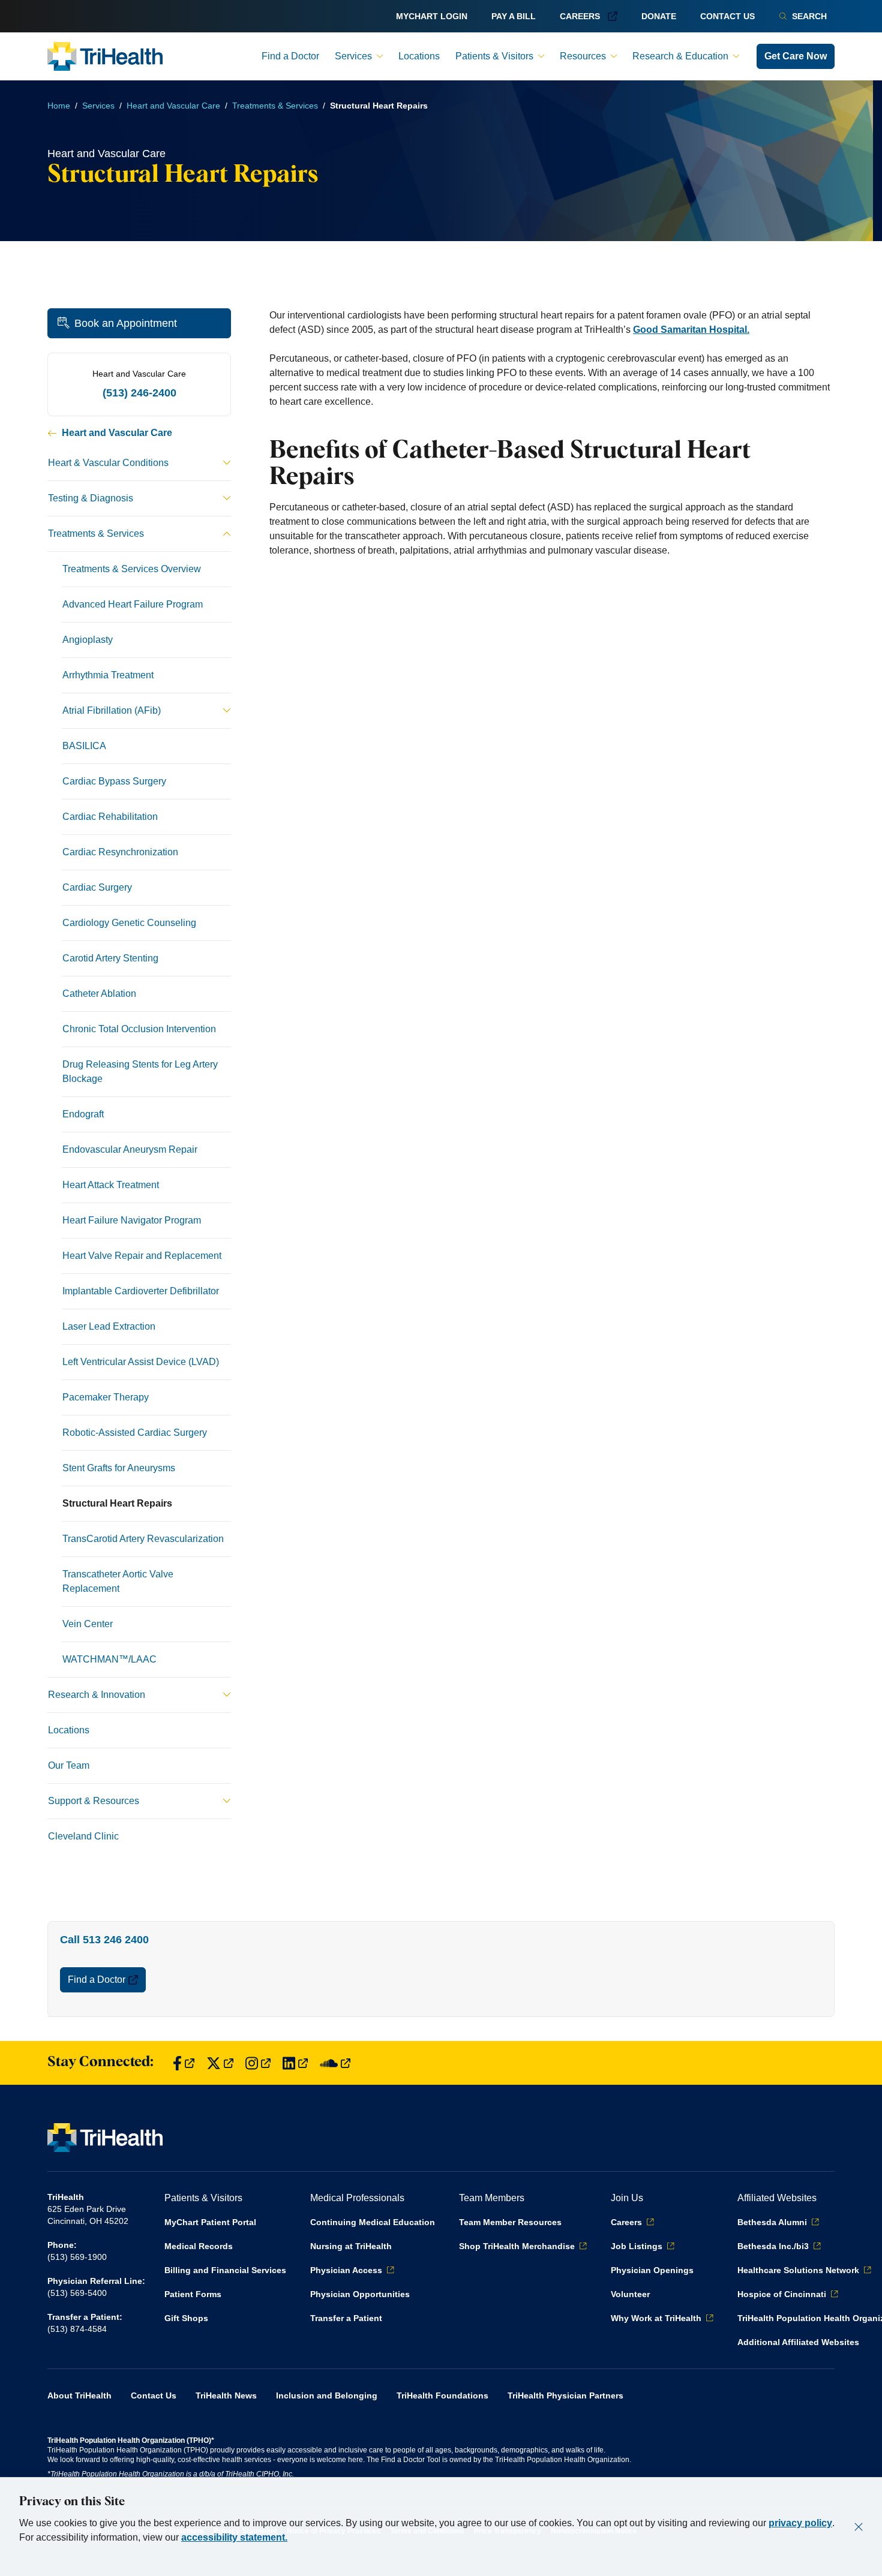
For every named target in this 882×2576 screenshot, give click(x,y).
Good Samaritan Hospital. (691, 330)
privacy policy (800, 2523)
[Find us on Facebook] (184, 2063)
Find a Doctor (97, 1980)
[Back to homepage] (105, 56)
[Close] (859, 2527)
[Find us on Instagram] (258, 2063)
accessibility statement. (234, 2537)
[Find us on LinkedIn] (295, 2063)
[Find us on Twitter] (220, 2063)
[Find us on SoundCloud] (335, 2063)
